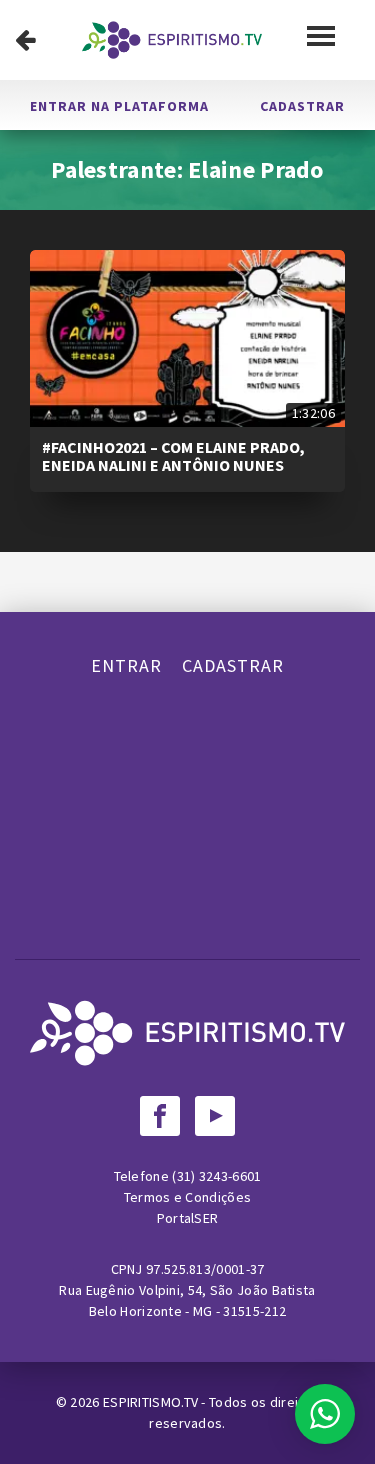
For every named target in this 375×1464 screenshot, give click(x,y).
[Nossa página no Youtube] (215, 1116)
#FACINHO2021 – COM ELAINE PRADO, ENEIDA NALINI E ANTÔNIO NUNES (173, 456)
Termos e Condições (187, 1197)
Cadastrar (302, 106)
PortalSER (188, 1218)
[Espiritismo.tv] (172, 40)
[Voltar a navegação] (25, 40)
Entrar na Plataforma (119, 106)
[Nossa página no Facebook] (160, 1116)
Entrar (126, 665)
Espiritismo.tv (152, 1402)
